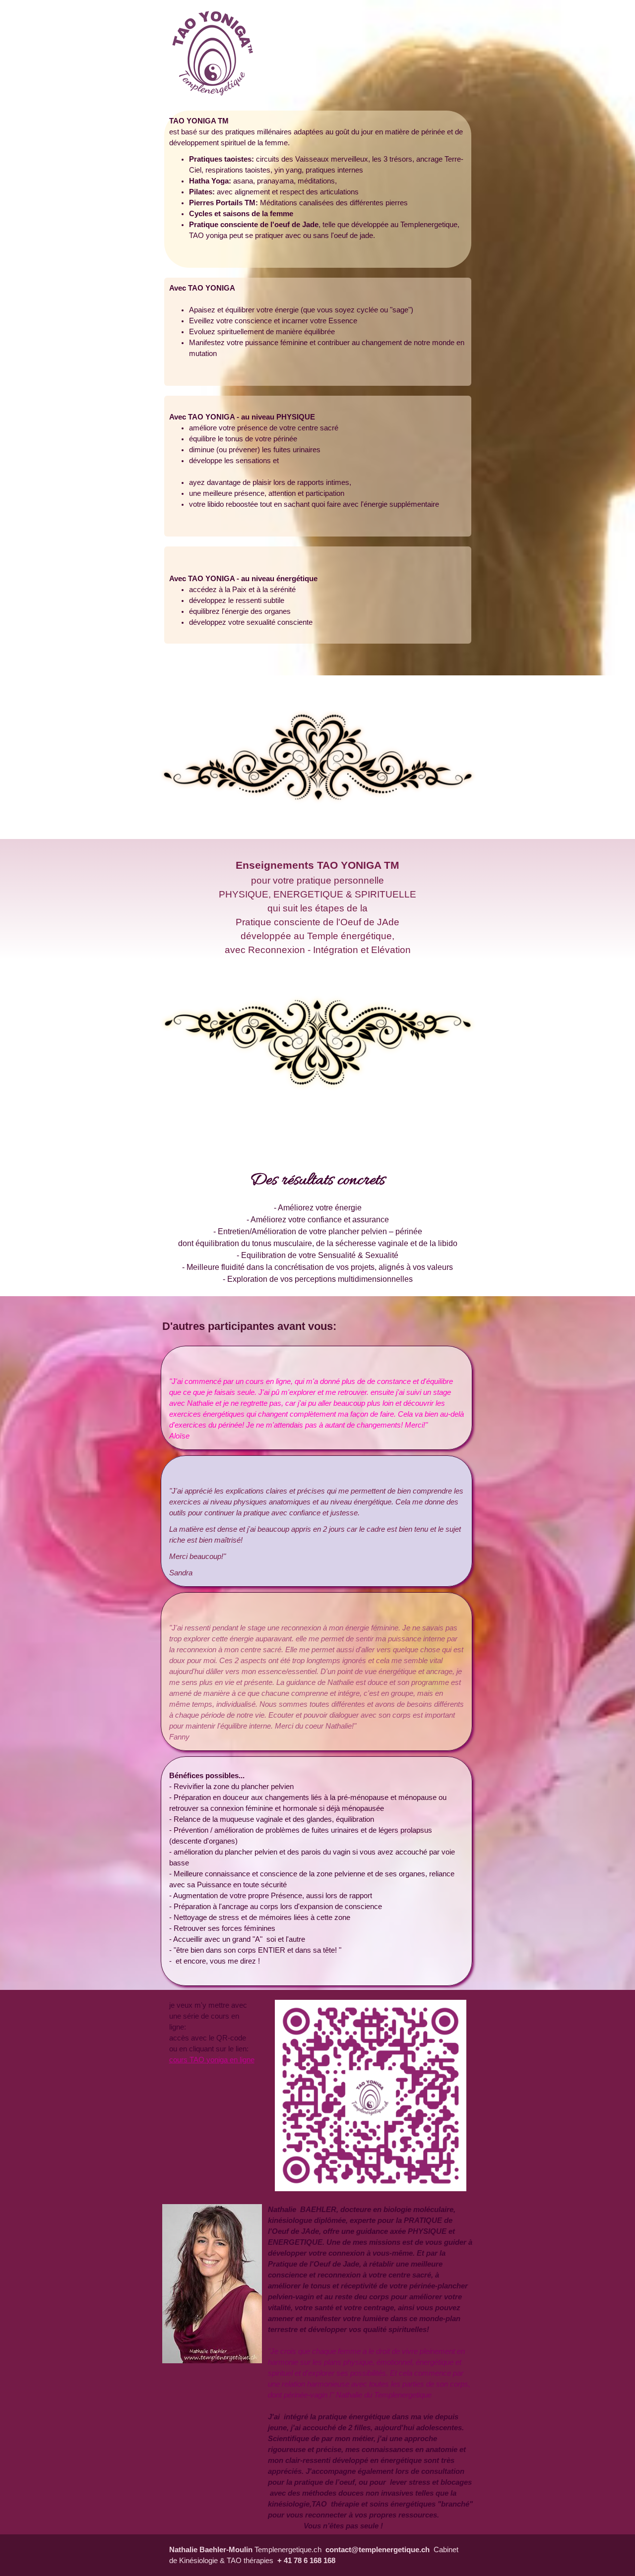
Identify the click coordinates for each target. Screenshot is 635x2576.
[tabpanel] (318, 189)
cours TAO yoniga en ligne (212, 2060)
